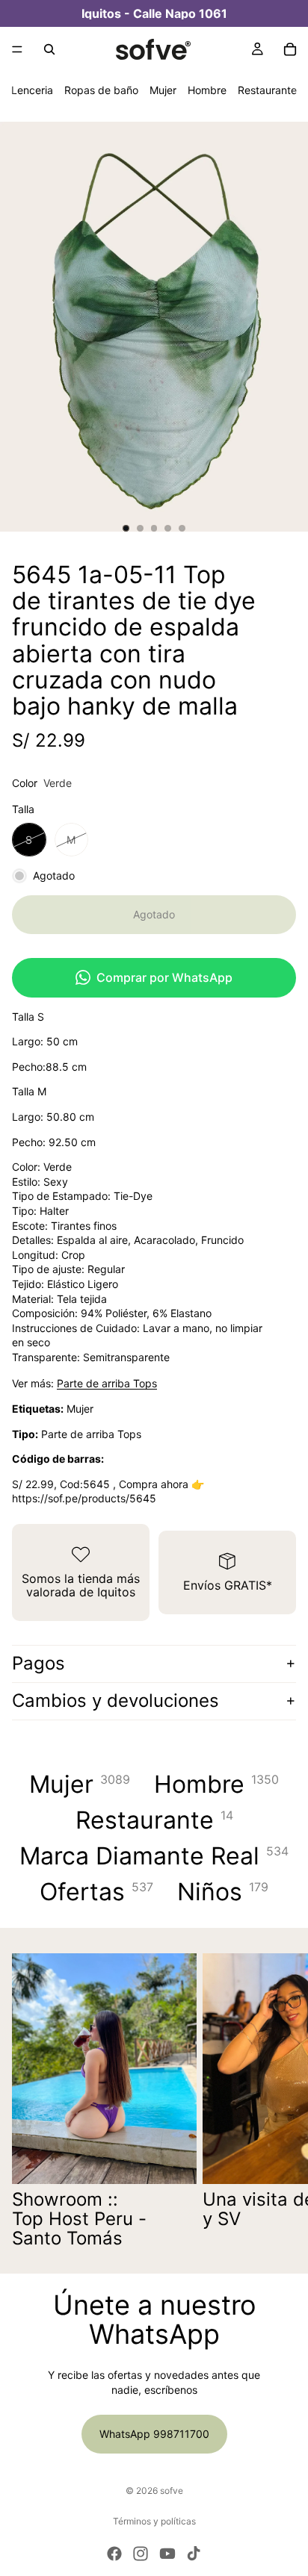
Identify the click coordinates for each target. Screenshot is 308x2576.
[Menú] (17, 49)
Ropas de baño (101, 90)
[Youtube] (167, 2554)
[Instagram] (141, 2554)
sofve (172, 2491)
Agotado (154, 914)
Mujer (163, 90)
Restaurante (267, 90)
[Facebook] (114, 2554)
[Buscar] (49, 49)
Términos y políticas (154, 2521)
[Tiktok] (194, 2554)
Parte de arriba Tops (107, 1383)
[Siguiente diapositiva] (280, 2101)
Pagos (38, 1663)
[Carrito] (290, 49)
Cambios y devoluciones (115, 1701)
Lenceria (32, 90)
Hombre (207, 90)
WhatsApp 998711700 (154, 2434)
